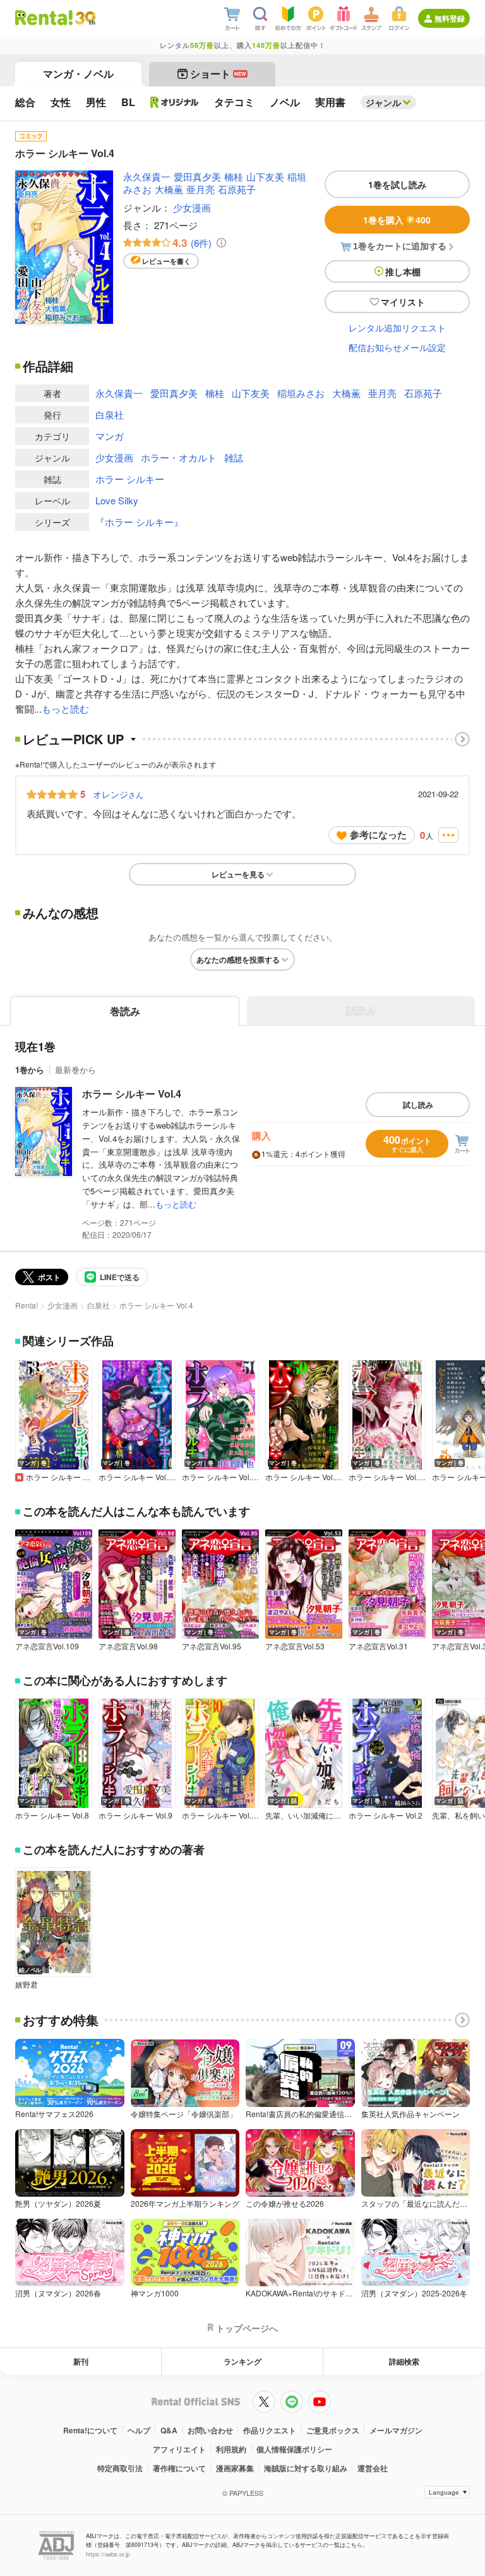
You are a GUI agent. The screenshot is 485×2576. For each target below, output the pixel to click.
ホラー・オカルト (179, 457)
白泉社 (110, 414)
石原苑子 (237, 189)
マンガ (110, 436)
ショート (218, 74)
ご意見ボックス (333, 2430)
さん (118, 794)
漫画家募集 (235, 2468)
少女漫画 (192, 207)
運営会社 (373, 2468)
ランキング (242, 2361)
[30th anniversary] (85, 18)
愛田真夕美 (197, 176)
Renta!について (90, 2430)
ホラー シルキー (130, 479)
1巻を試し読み (397, 184)
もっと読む (65, 709)
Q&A (169, 2430)
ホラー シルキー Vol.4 (132, 1094)
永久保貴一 (147, 176)
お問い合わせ (210, 2430)
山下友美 (265, 176)
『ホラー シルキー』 (139, 522)
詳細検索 (404, 2361)
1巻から (30, 1070)
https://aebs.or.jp (108, 2554)
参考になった (378, 834)
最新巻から (75, 1070)
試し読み (418, 1105)
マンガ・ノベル (78, 74)
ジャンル (383, 102)
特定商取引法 (120, 2468)
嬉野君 (27, 1985)
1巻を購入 (397, 220)
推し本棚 (403, 271)
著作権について (179, 2468)
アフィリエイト (179, 2449)
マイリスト (403, 302)
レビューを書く (166, 261)
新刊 (81, 2361)
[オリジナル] (175, 102)
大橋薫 (169, 189)
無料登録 (450, 18)
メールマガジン (396, 2430)
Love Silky (117, 500)
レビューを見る (238, 874)
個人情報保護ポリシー (294, 2449)
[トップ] (44, 18)
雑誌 (234, 457)
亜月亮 (201, 189)
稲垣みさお (301, 393)
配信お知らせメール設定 (397, 347)
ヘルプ (139, 2430)
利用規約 (231, 2449)
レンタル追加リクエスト (397, 328)
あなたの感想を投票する (238, 959)
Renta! (27, 1305)
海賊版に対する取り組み (306, 2468)
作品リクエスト (270, 2430)
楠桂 (234, 176)
